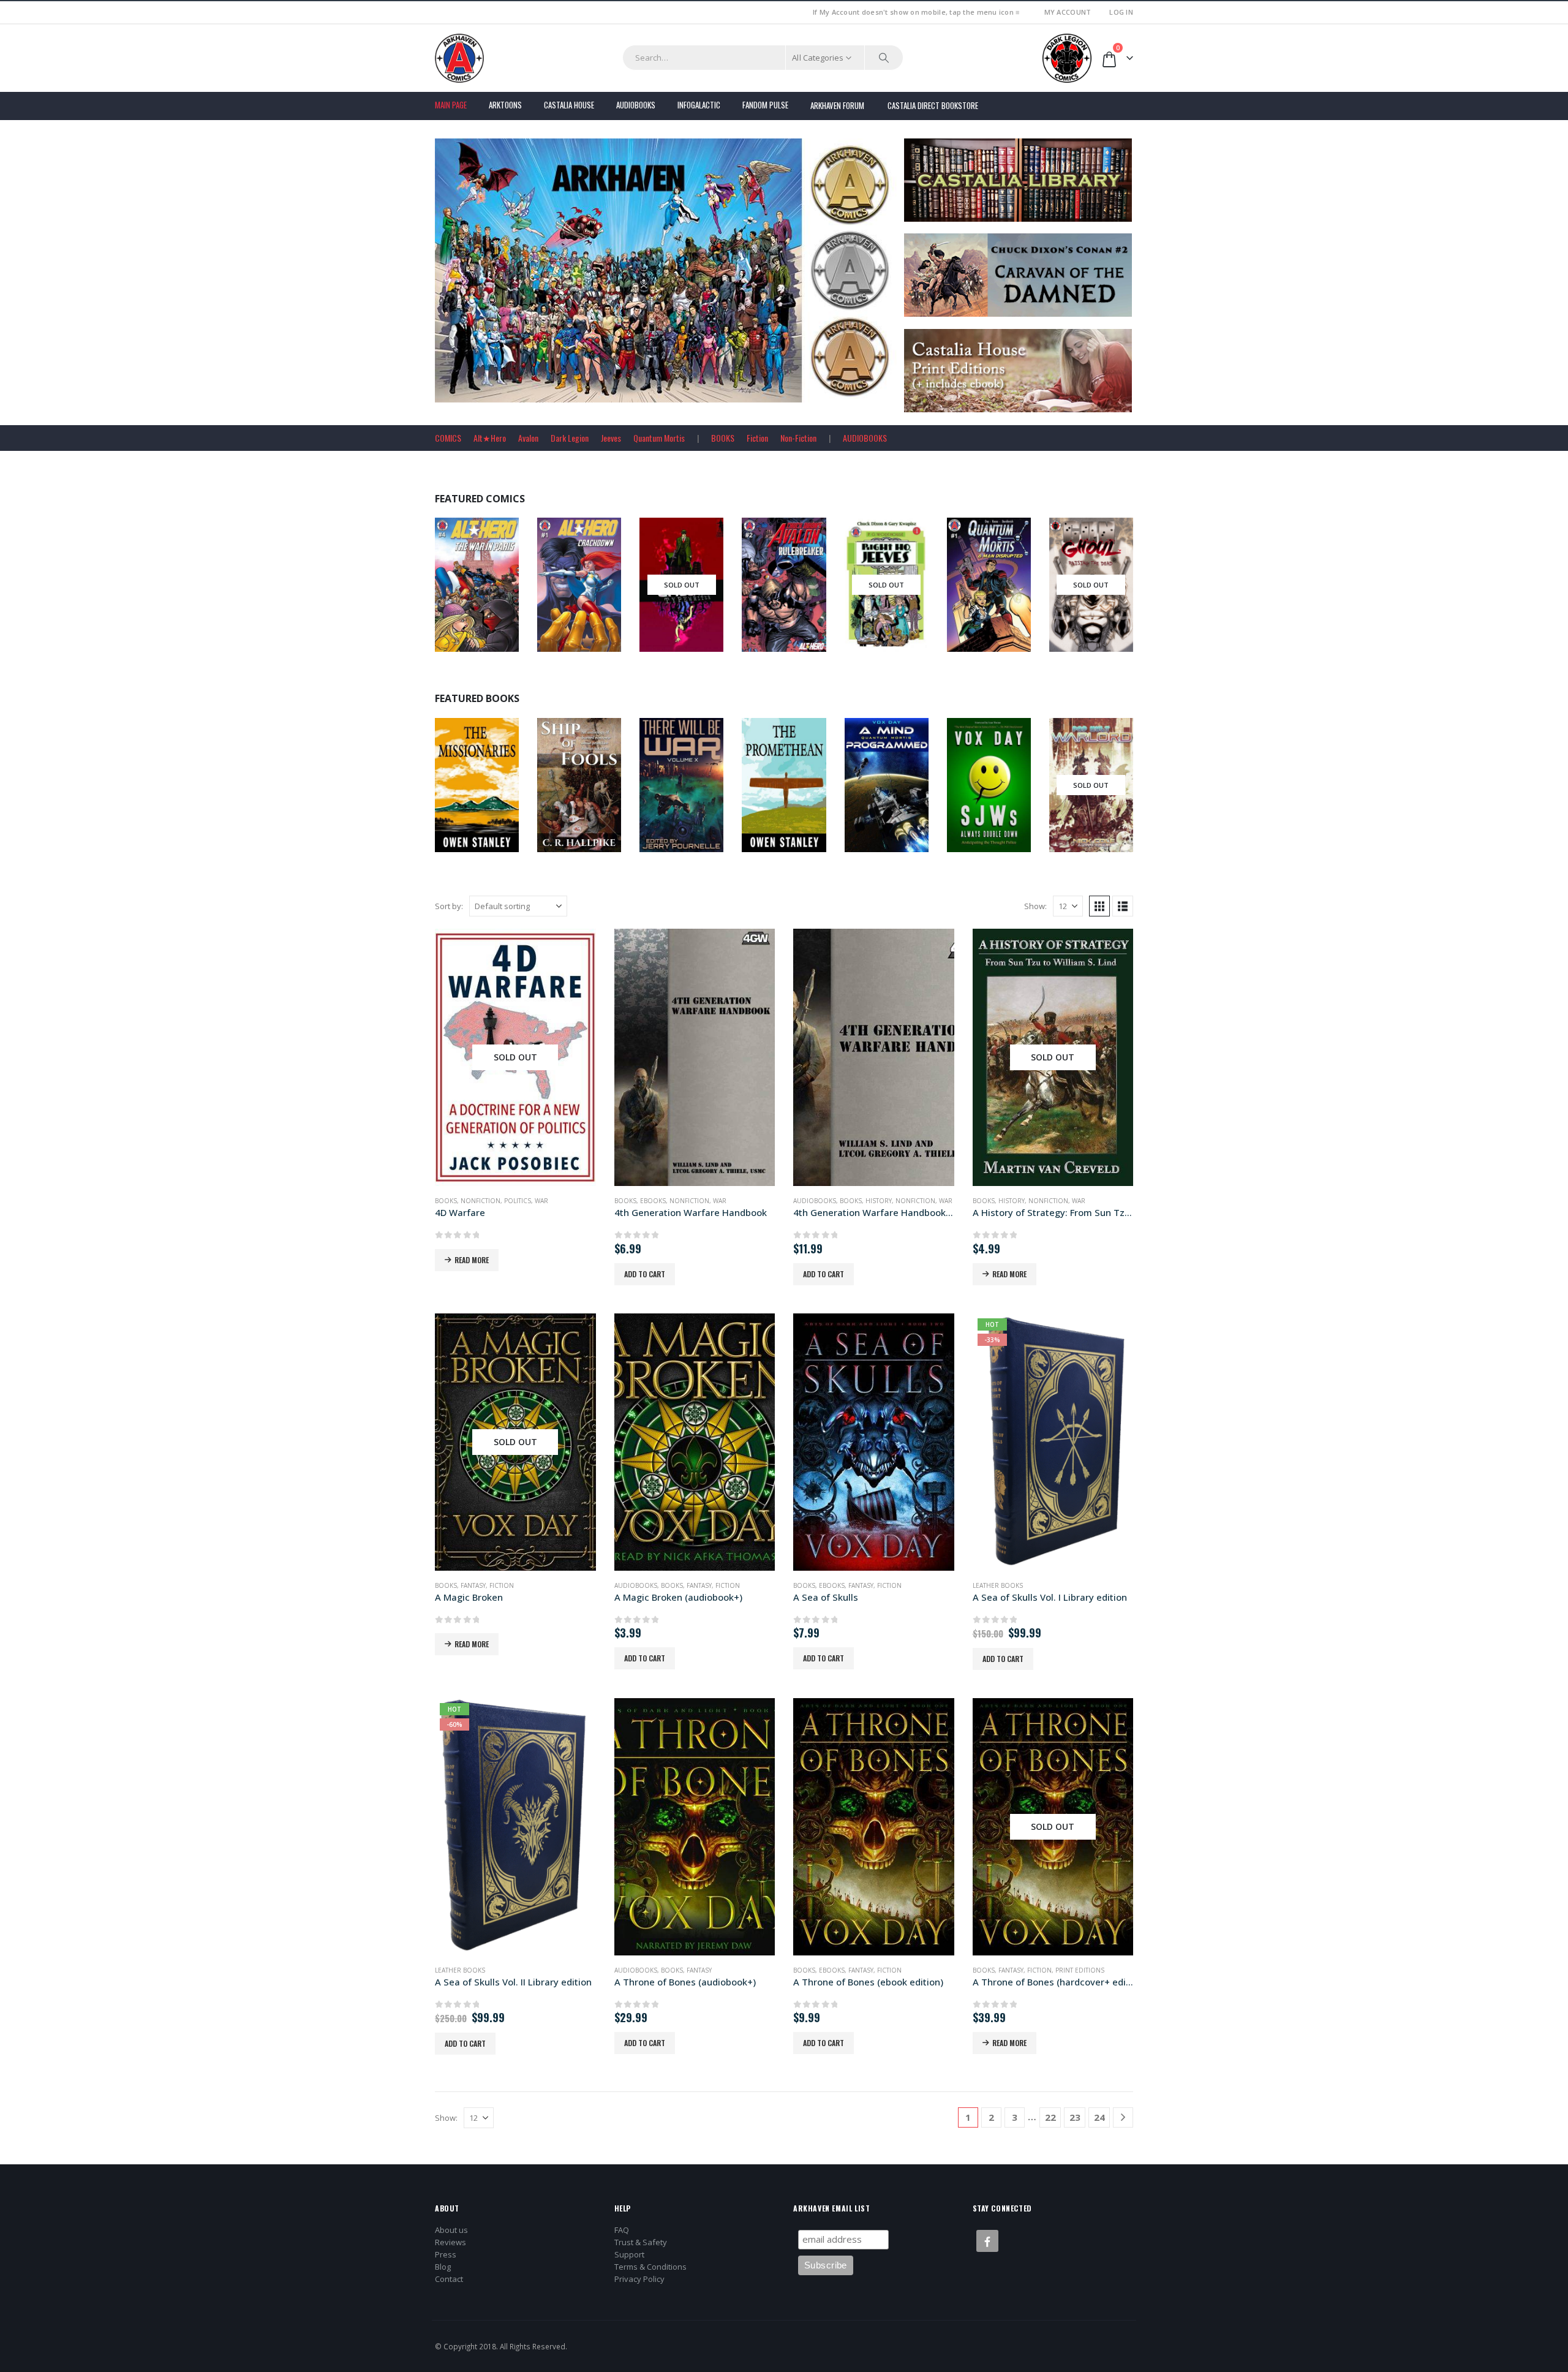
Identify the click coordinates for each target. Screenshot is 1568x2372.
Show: (1035, 906)
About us (451, 2230)
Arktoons (505, 105)
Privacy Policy (639, 2279)
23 (1075, 2117)
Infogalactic (699, 105)
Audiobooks (636, 105)
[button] (1099, 906)
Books (458, 794)
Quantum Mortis (659, 438)
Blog (443, 2267)
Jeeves (611, 438)
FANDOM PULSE (765, 105)
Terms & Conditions (650, 2267)
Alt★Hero (490, 438)
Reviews (450, 2242)
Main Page (451, 105)
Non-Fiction (798, 438)
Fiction (757, 438)
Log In (1121, 12)
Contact (449, 2279)
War (541, 1201)
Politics (518, 1201)
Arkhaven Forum (837, 105)
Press (446, 2254)
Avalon (528, 438)
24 (1099, 2117)
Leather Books (998, 1585)
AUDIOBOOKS (865, 438)
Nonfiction (595, 794)
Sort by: (449, 906)
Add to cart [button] (645, 1274)
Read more (472, 1260)
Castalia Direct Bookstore (933, 105)
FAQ (622, 2230)
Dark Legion (570, 438)
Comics (497, 594)
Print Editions (1080, 1970)
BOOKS (723, 438)
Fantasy (473, 1585)
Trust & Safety (641, 2242)
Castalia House (569, 105)
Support (629, 2254)
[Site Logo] (459, 58)
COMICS (448, 438)
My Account (1068, 12)
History (879, 1201)
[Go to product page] (695, 1057)
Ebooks (690, 794)
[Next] (1123, 2117)
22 (1050, 2117)
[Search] (884, 58)
